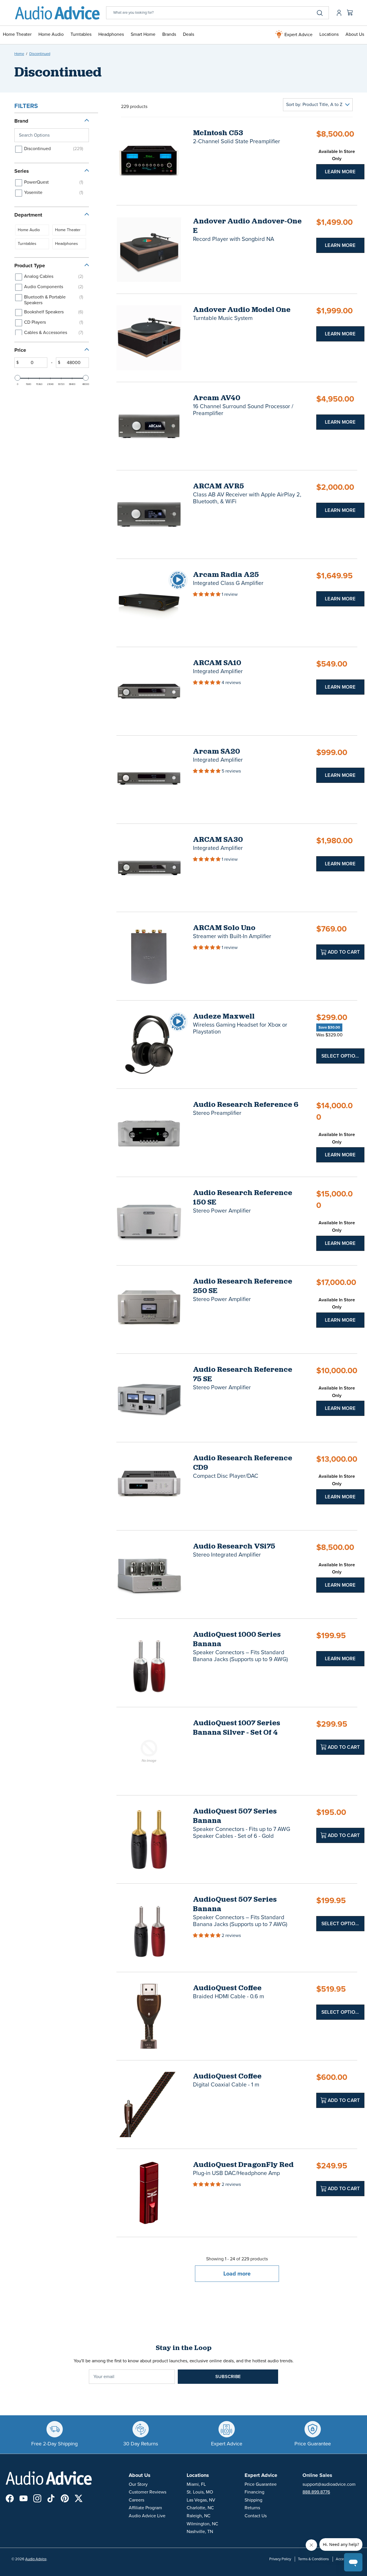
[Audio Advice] (57, 13)
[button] (207, 594)
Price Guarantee (261, 2484)
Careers (136, 2500)
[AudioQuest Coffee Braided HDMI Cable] (149, 2016)
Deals (189, 34)
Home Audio (51, 34)
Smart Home (143, 34)
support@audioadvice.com (329, 2484)
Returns (252, 2508)
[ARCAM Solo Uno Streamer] (149, 956)
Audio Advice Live (147, 2516)
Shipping (253, 2500)
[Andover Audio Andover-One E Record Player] (149, 249)
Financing (254, 2492)
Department (28, 215)
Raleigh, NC (199, 2516)
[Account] (338, 13)
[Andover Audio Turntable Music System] (149, 338)
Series (22, 171)
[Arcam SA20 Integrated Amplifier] (149, 780)
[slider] (17, 378)
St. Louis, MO (200, 2492)
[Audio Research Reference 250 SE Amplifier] (149, 1309)
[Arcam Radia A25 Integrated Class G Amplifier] (149, 603)
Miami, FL (196, 2484)
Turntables (81, 34)
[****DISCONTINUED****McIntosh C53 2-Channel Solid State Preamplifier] (149, 161)
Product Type (30, 266)
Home (19, 54)
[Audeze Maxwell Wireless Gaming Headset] (149, 1045)
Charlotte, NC (200, 2508)
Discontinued (40, 54)
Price (20, 350)
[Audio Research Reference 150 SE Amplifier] (149, 1221)
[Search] (320, 13)
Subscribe (228, 2377)
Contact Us (256, 2516)
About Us (355, 34)
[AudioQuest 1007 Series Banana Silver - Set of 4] (149, 1751)
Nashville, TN (200, 2532)
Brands (169, 34)
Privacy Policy (280, 2559)
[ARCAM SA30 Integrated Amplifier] (149, 868)
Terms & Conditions (313, 2559)
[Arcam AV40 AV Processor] (149, 426)
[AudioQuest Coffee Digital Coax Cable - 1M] (149, 2104)
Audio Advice (36, 2559)
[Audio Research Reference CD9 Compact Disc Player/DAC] (149, 1486)
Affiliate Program (145, 2508)
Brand (21, 121)
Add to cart (343, 952)
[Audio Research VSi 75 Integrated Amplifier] (149, 1574)
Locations (329, 34)
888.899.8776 (316, 2492)
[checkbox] (51, 149)
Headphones (111, 34)
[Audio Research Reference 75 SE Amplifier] (149, 1398)
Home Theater (17, 34)
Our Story (138, 2484)
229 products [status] (134, 107)
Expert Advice (298, 35)
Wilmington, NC (202, 2524)
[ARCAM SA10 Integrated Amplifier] (149, 691)
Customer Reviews (148, 2492)
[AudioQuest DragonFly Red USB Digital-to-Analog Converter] (149, 2193)
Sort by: (314, 105)
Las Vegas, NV (201, 2500)
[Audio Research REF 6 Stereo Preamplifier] (149, 1133)
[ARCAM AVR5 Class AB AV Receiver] (149, 514)
